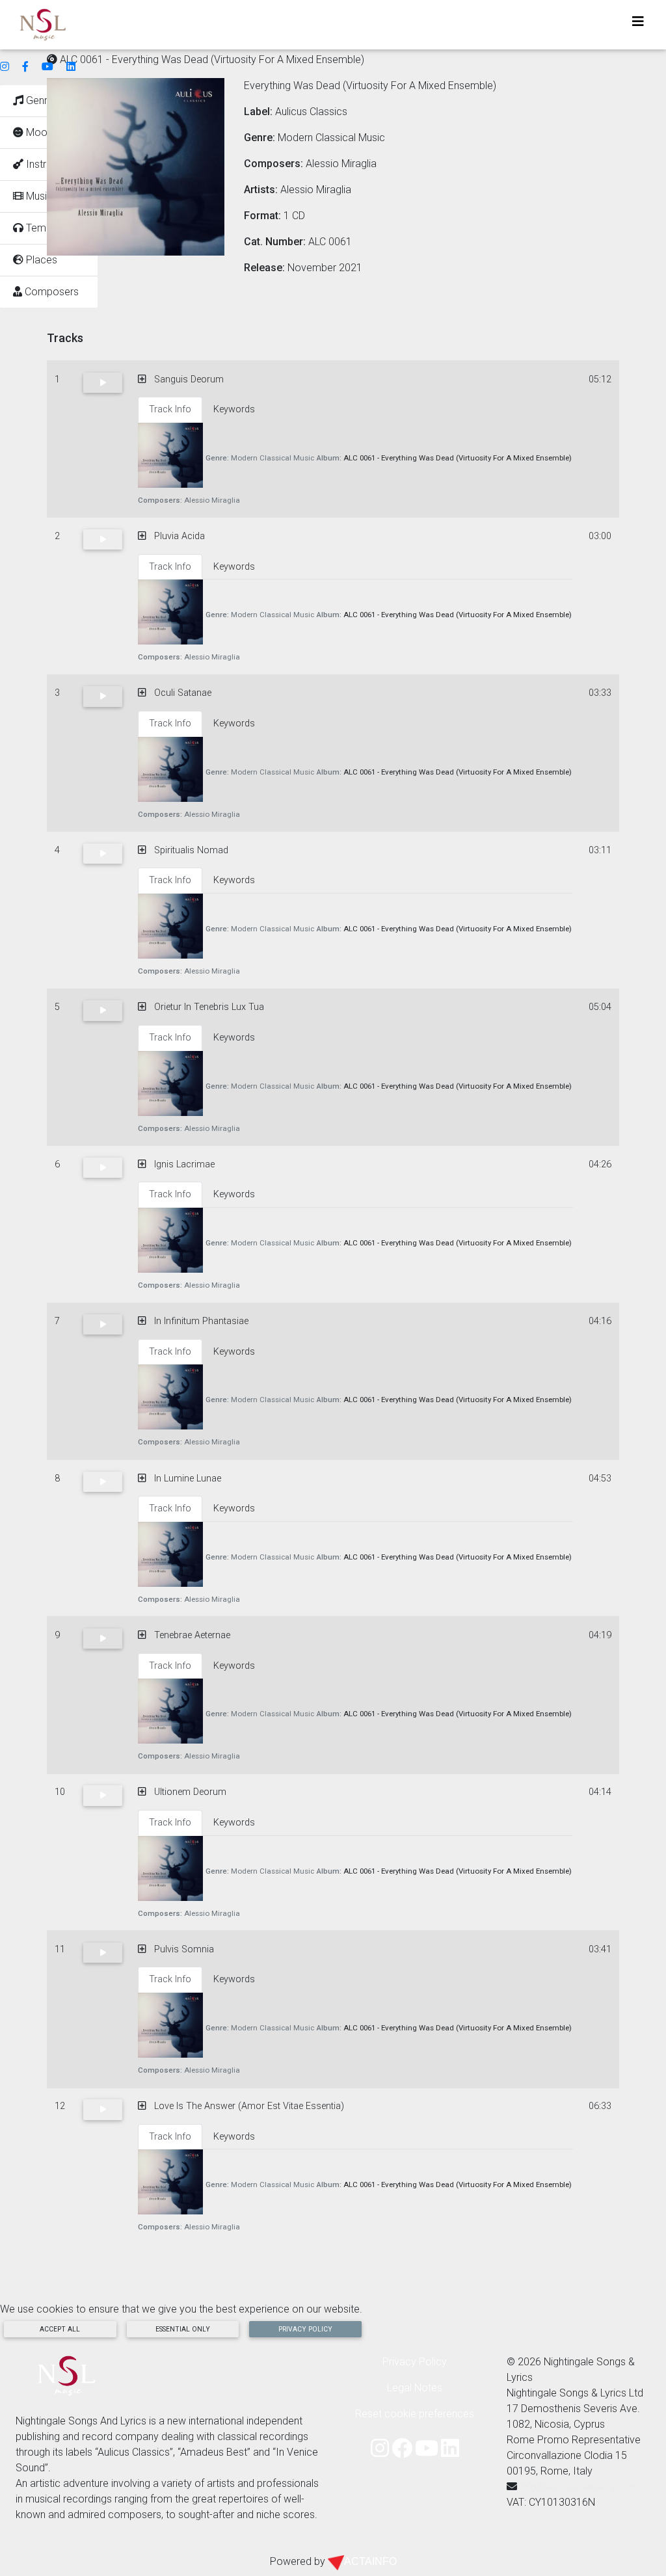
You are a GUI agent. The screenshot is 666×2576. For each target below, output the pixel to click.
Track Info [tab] (170, 409)
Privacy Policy (305, 2329)
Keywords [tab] (234, 409)
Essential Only (183, 2329)
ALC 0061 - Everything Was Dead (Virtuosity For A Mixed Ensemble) (458, 458)
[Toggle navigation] (638, 25)
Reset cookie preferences (415, 2414)
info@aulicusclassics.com (579, 2487)
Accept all (60, 2329)
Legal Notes (415, 2388)
